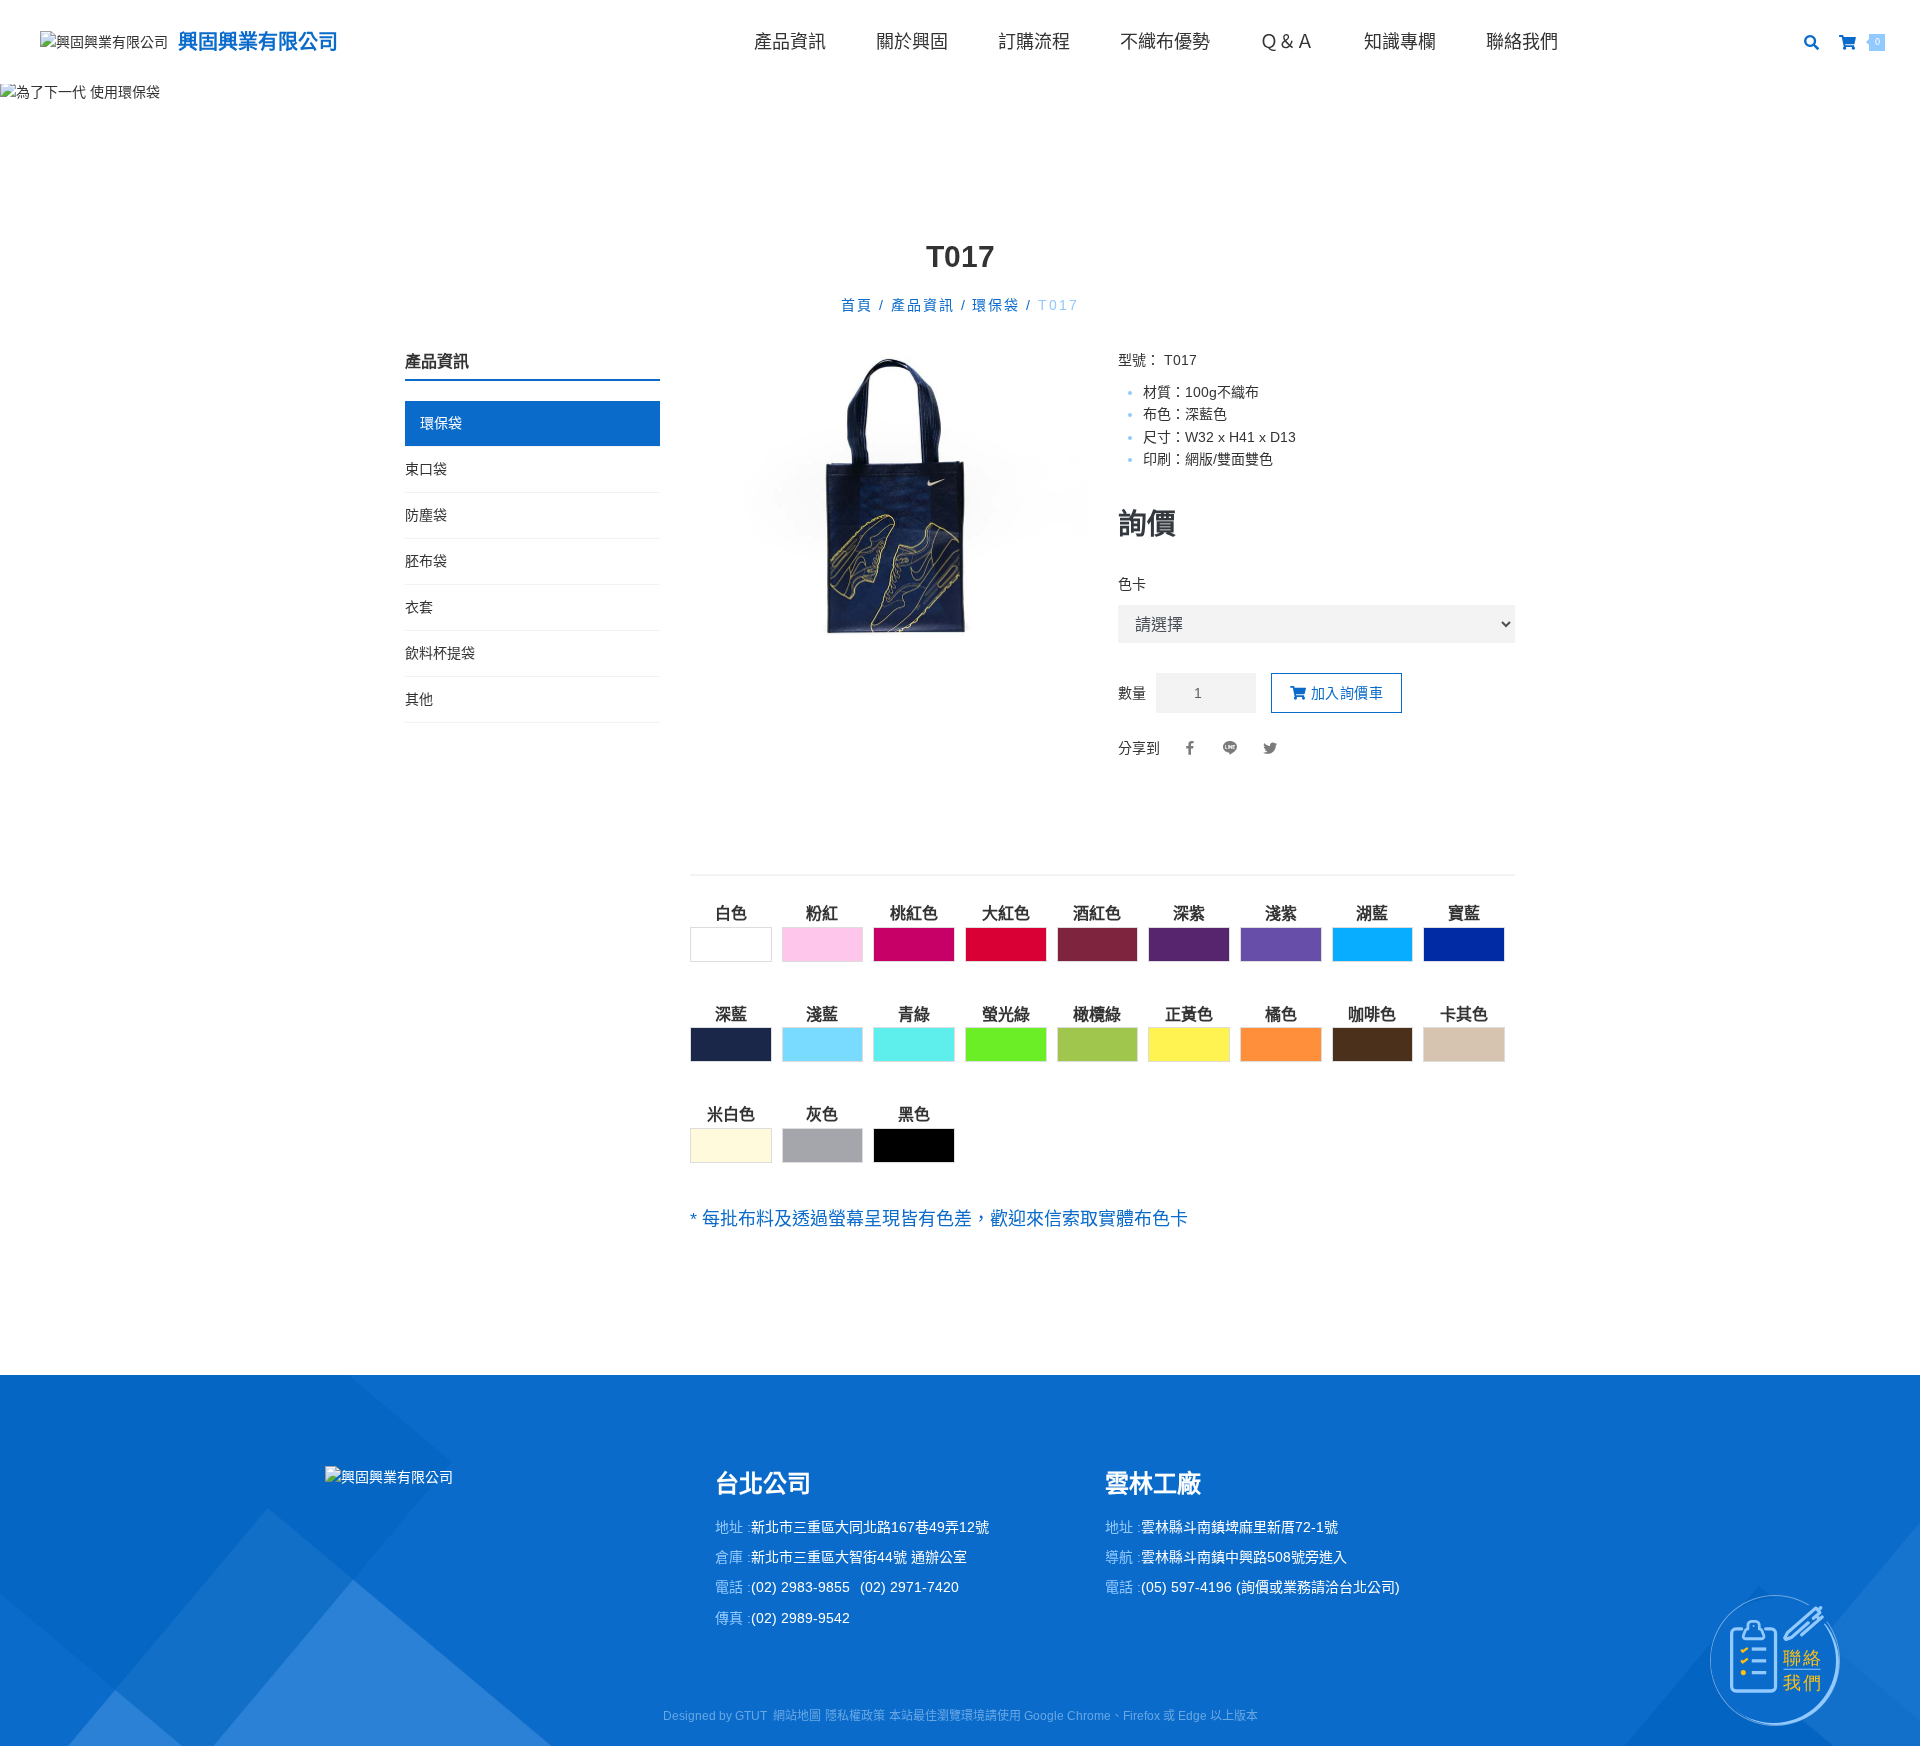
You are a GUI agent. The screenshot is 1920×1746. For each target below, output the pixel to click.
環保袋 (997, 305)
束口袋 (426, 469)
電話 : (733, 1587)
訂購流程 (1034, 42)
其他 (419, 699)
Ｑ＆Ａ (1287, 42)
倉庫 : (733, 1557)
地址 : (733, 1527)
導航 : (1123, 1557)
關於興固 (912, 42)
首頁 (860, 305)
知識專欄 (1400, 42)
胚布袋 (426, 561)
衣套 (419, 607)
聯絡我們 (1522, 42)
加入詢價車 (1344, 693)
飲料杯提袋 (440, 653)
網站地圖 (797, 1716)
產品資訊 (790, 42)
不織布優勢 (1165, 42)
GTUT (751, 1716)
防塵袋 (426, 515)
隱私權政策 (855, 1716)
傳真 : (733, 1618)
